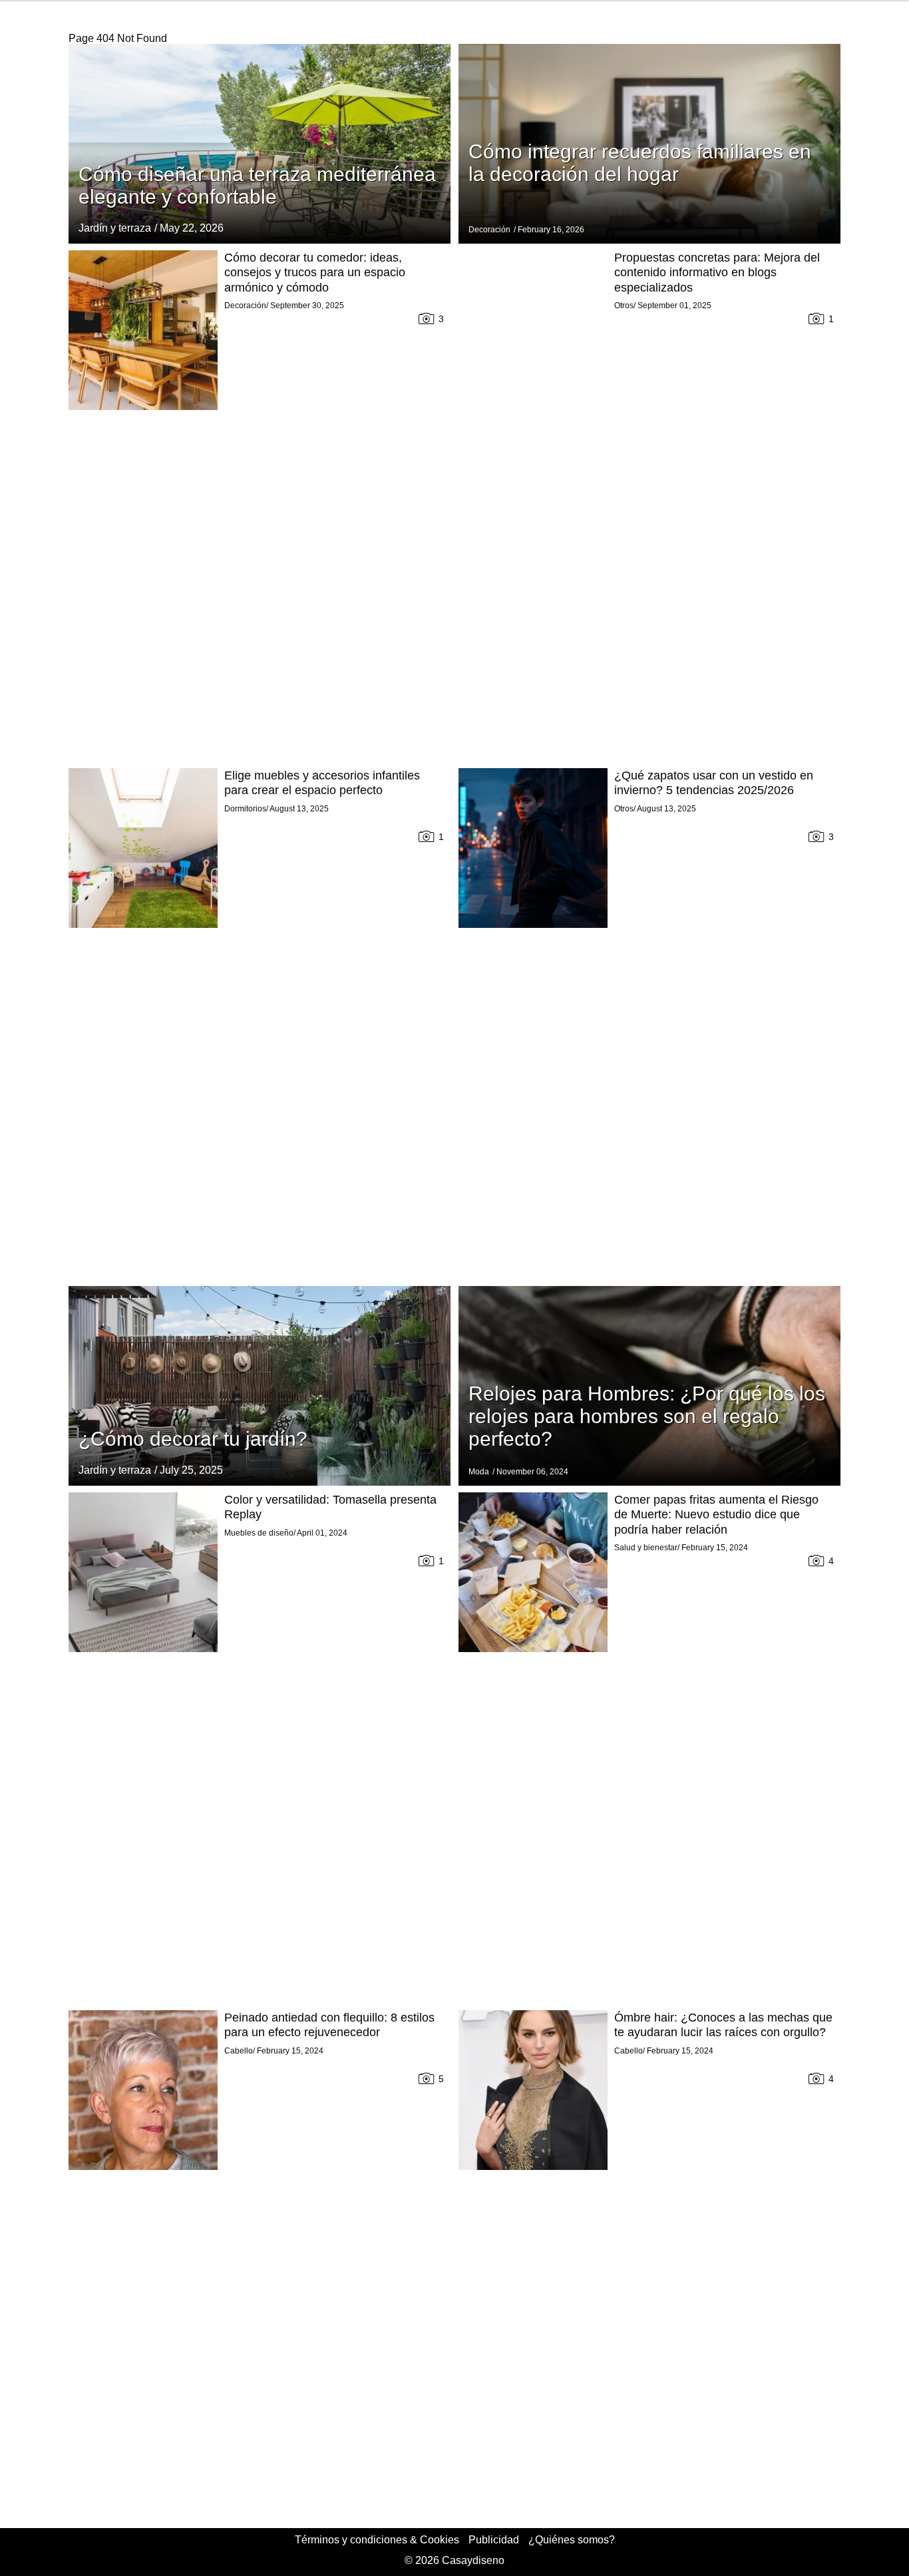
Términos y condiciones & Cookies (377, 2540)
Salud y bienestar (646, 1548)
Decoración (489, 230)
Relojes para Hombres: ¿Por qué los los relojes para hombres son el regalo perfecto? (647, 1416)
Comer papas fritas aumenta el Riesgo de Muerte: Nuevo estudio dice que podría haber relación (716, 1515)
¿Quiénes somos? (572, 2540)
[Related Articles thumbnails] (143, 506)
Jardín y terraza (115, 228)
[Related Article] (260, 144)
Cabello (239, 2051)
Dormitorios (245, 809)
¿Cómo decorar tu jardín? (193, 1439)
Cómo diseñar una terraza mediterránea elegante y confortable (257, 185)
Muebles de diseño (259, 1533)
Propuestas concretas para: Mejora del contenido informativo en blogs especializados (717, 273)
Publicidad (494, 2540)
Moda (479, 1472)
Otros (624, 306)
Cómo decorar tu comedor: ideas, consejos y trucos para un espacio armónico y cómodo (315, 273)
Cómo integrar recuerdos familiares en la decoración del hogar (640, 163)
